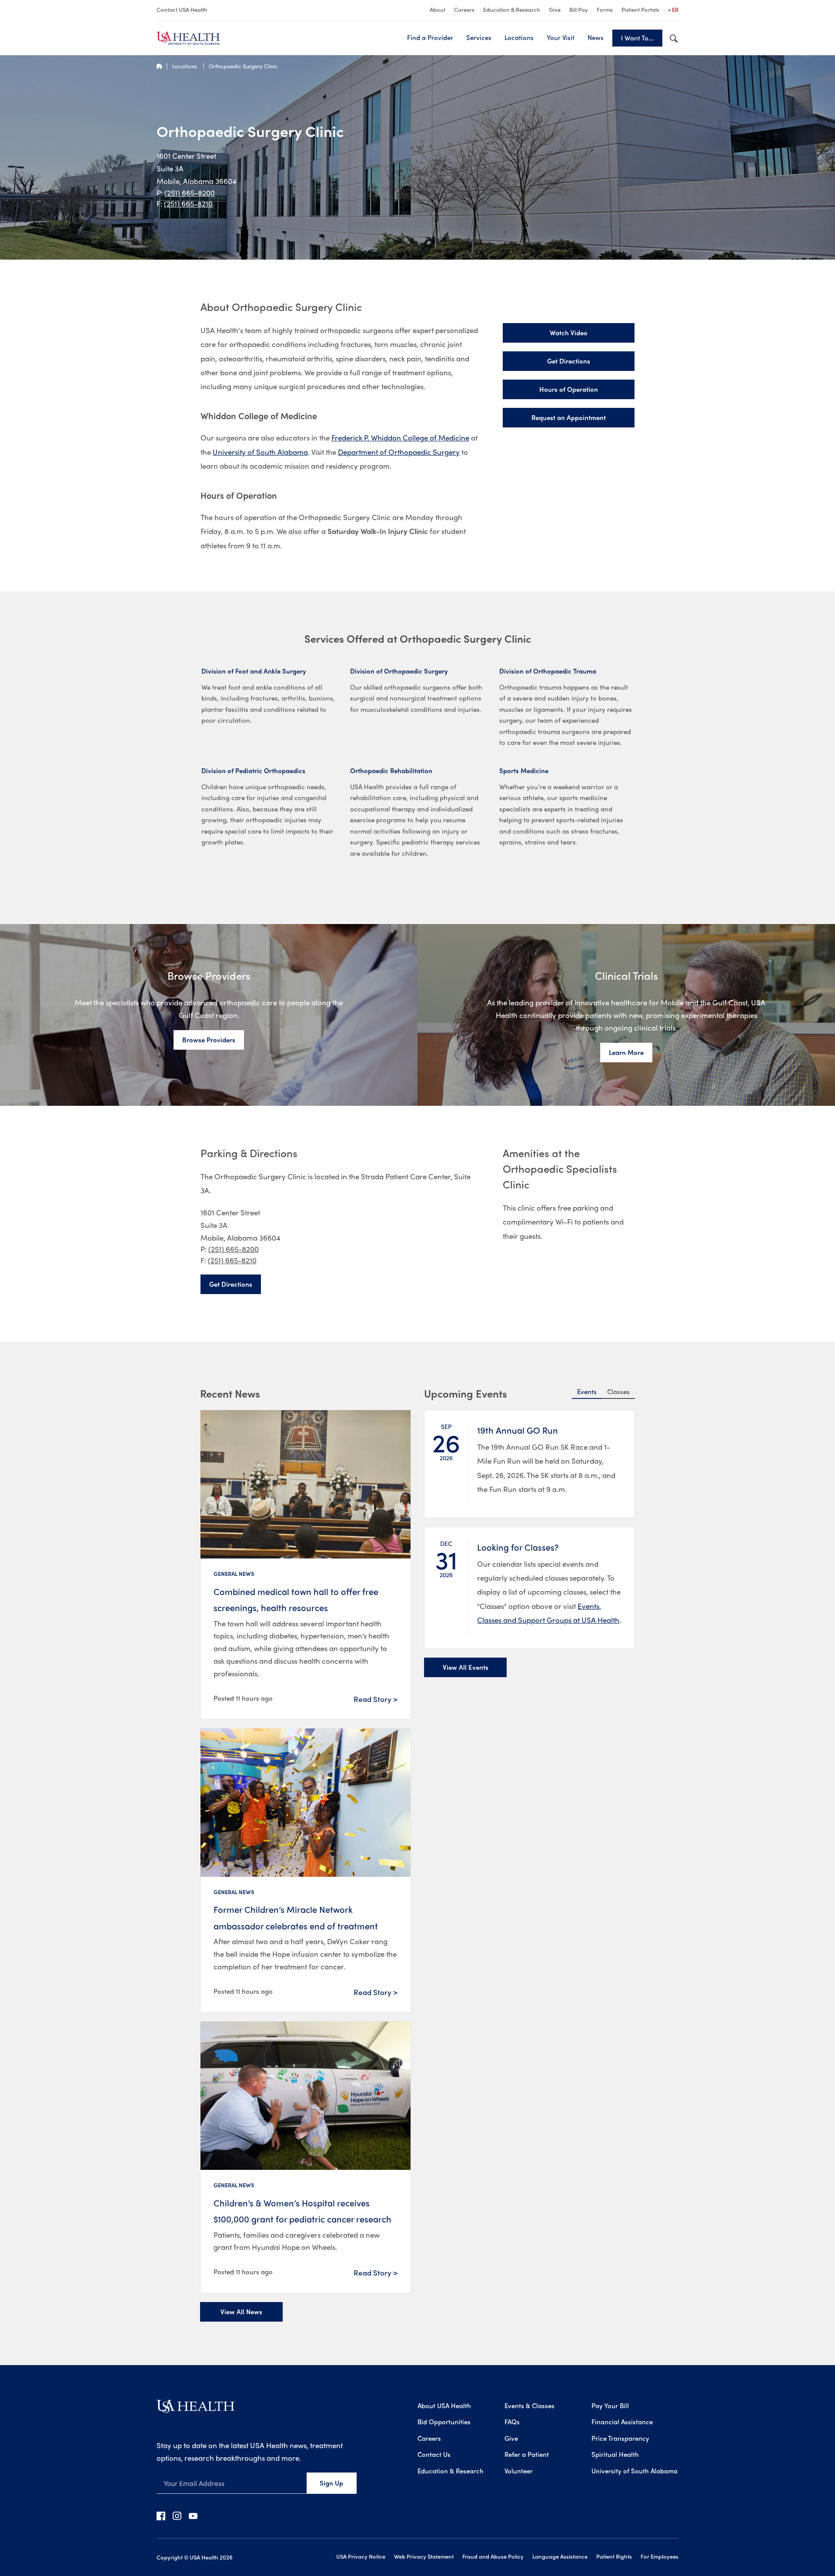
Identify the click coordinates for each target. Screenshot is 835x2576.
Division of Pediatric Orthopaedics (253, 771)
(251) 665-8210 (188, 204)
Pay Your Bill (610, 2406)
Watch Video (569, 333)
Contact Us (434, 2454)
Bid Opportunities (444, 2422)
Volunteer (519, 2471)
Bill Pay (579, 9)
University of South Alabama (260, 452)
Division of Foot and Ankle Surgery (254, 671)
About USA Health (444, 2406)
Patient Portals (640, 9)
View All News (241, 2312)
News (596, 37)
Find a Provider (430, 37)
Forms (605, 9)
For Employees (660, 2556)
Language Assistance (560, 2556)
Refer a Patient (527, 2454)
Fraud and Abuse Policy (493, 2556)
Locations (185, 66)
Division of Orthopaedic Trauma (548, 671)
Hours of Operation (569, 389)
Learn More (626, 1052)
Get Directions (569, 361)
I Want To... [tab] (637, 38)
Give (555, 9)
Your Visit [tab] (561, 37)
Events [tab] (587, 1391)
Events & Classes (529, 2406)
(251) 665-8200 (190, 193)
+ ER (673, 9)
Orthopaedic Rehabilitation (391, 771)
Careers (464, 9)
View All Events (466, 1667)
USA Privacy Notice (361, 2556)
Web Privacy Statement (424, 2556)
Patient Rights (614, 2556)
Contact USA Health (182, 9)
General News (234, 1573)
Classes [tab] (618, 1391)
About (438, 9)
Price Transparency (620, 2438)
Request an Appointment (569, 417)
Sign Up (331, 2483)
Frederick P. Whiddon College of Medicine (400, 437)
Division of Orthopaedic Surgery (399, 671)
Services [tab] (479, 37)
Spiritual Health (615, 2454)
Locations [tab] (519, 37)
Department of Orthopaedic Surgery (399, 452)
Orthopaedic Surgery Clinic (243, 66)
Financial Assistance (622, 2422)
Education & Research (512, 9)
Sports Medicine (524, 771)
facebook (161, 2516)
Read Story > (376, 1699)
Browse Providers (209, 1040)
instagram (177, 2516)
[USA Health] (195, 2409)
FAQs (512, 2422)
